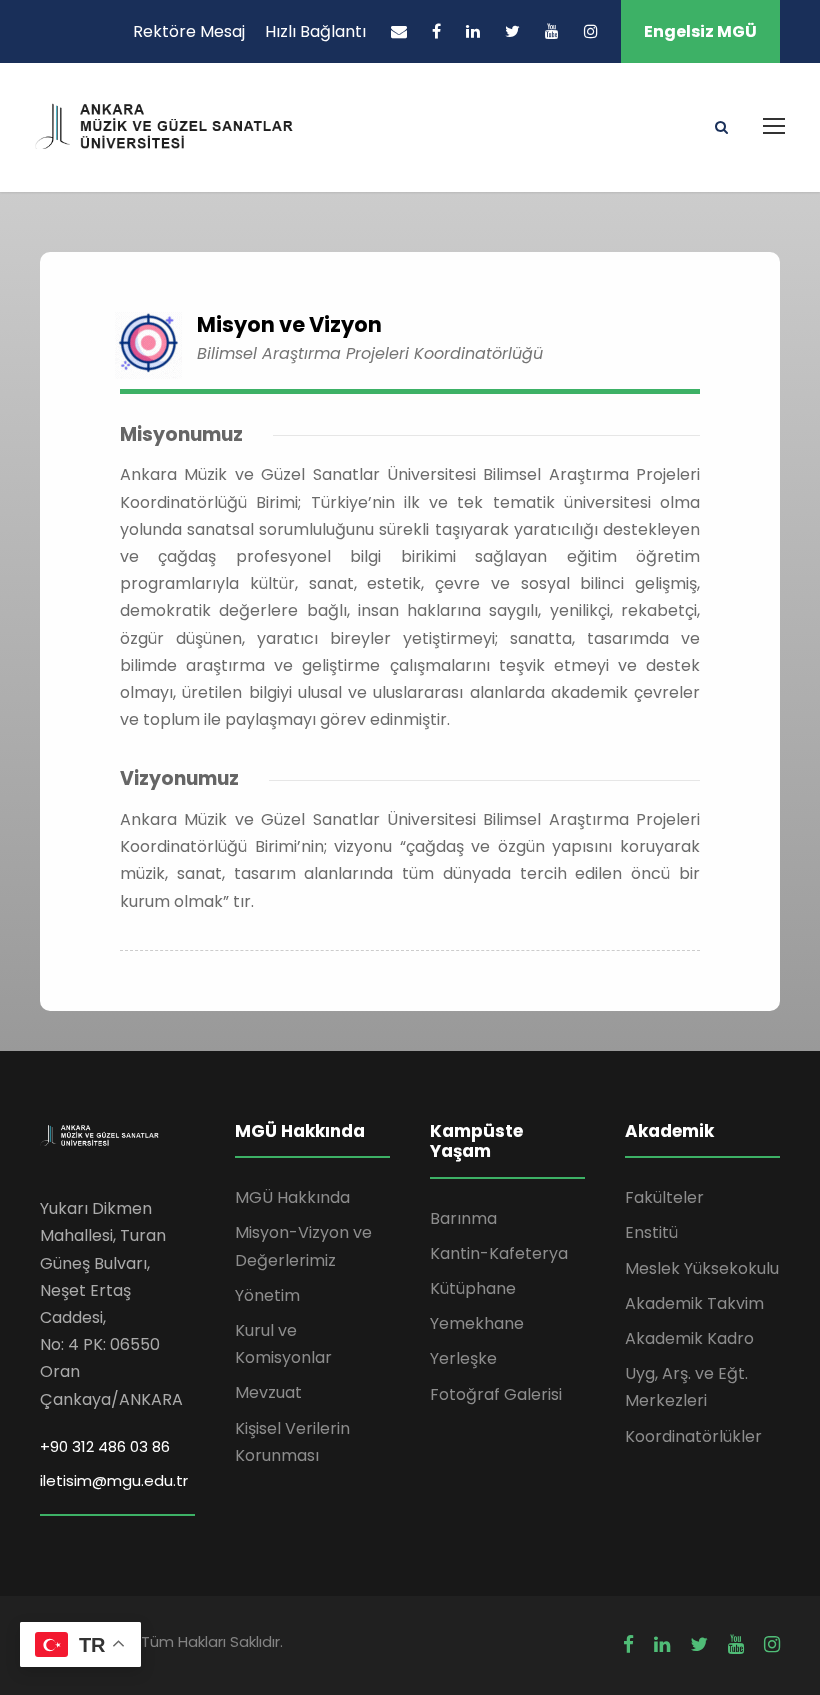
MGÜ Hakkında (292, 1197)
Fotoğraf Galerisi (496, 1394)
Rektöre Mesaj (189, 31)
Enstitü (651, 1232)
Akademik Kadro (689, 1338)
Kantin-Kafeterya (499, 1253)
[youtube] (552, 31)
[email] (399, 31)
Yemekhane (477, 1323)
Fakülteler (664, 1197)
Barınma (463, 1218)
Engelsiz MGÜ (700, 31)
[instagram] (591, 31)
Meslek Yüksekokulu (702, 1268)
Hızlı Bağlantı (315, 31)
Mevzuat (268, 1392)
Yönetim (267, 1295)
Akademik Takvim (694, 1303)
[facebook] (436, 31)
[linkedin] (473, 31)
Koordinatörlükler (693, 1436)
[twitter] (512, 31)
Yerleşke (463, 1358)
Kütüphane (473, 1288)
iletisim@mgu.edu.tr (114, 1480)
